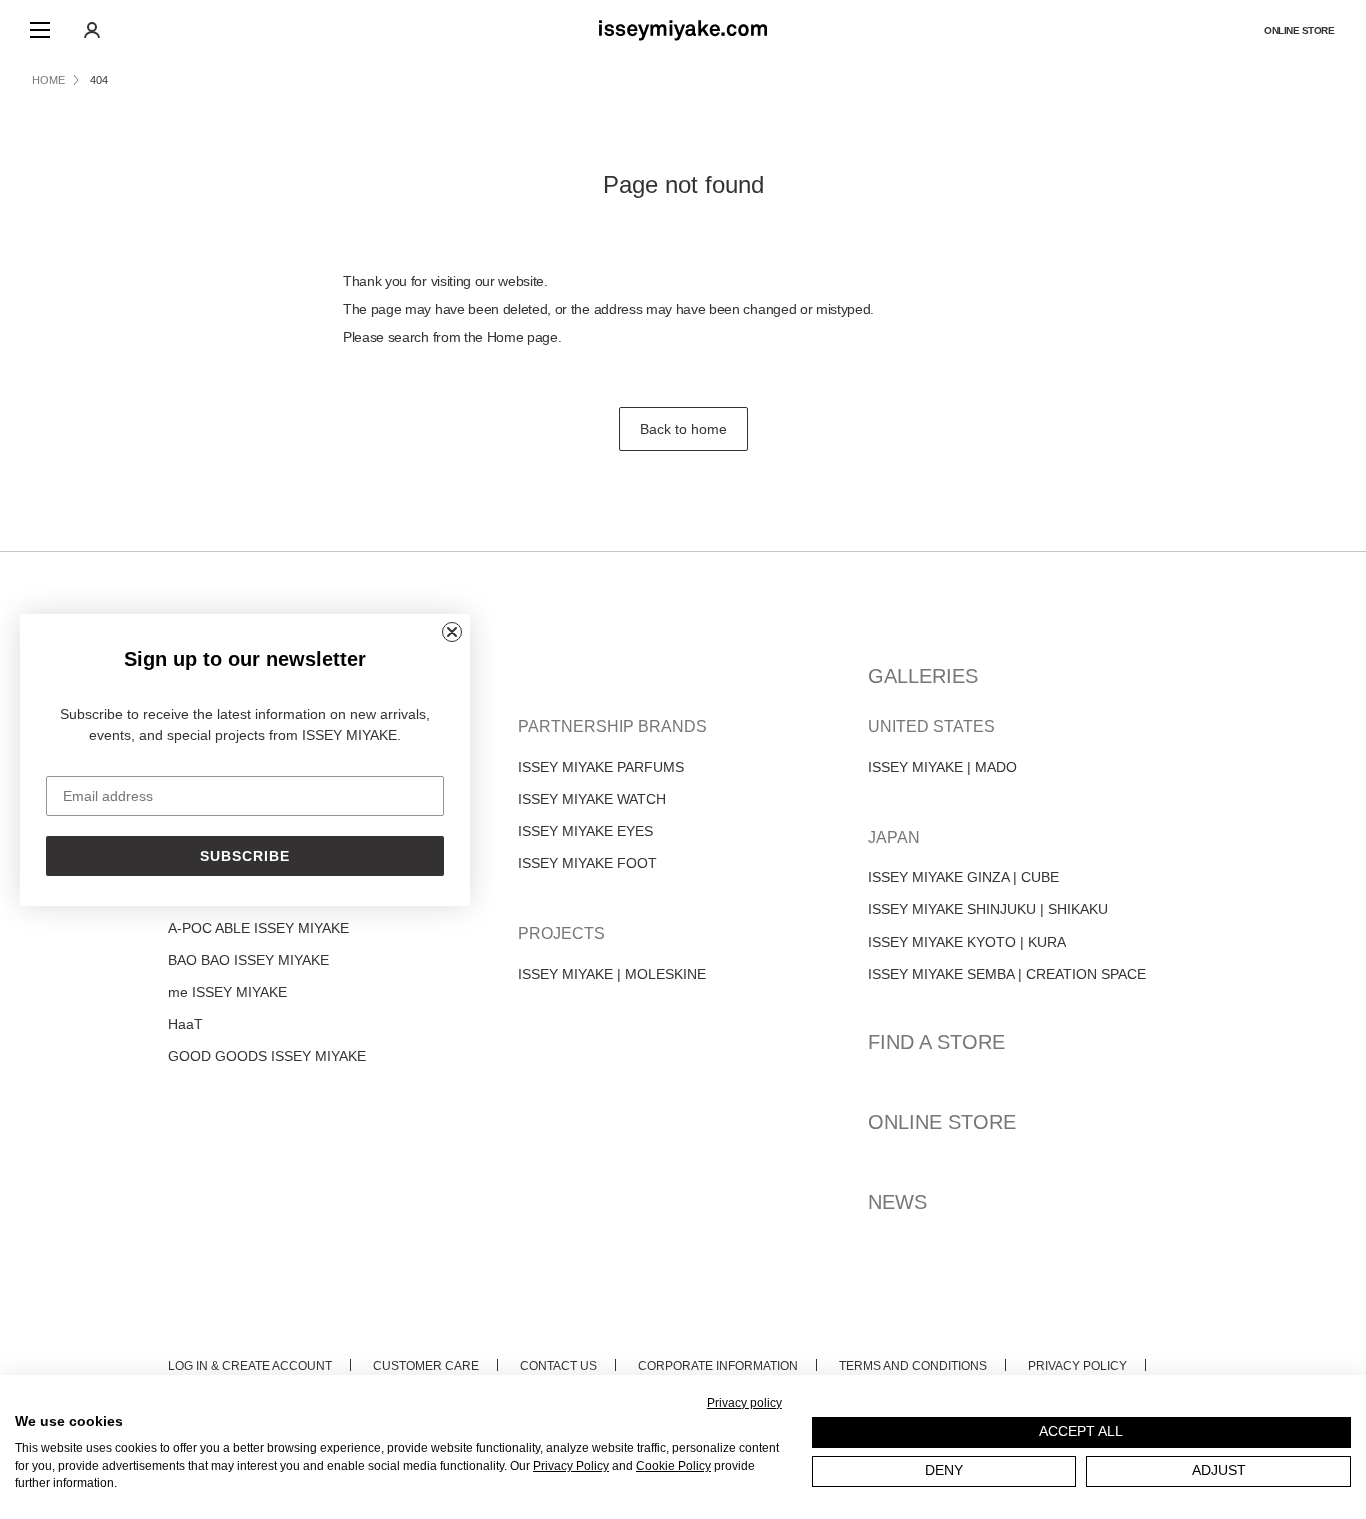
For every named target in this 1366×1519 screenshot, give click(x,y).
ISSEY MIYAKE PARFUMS (601, 767)
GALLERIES (923, 676)
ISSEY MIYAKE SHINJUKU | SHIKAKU (988, 909)
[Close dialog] (452, 632)
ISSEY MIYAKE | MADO (942, 767)
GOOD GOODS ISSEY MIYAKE (267, 1056)
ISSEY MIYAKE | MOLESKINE (612, 974)
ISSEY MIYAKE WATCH (592, 799)
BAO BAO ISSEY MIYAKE (248, 960)
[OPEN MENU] (40, 30)
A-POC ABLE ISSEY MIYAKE (258, 928)
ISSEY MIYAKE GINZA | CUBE (963, 877)
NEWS (897, 1202)
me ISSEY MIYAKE (227, 992)
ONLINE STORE (942, 1122)
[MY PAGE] (92, 30)
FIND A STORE (936, 1042)
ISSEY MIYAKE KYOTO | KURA (967, 942)
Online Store (1299, 30)
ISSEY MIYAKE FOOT (587, 863)
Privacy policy (744, 1403)
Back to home (683, 429)
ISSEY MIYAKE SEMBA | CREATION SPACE (1007, 974)
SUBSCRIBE (245, 856)
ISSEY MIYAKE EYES (585, 831)
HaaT (185, 1024)
